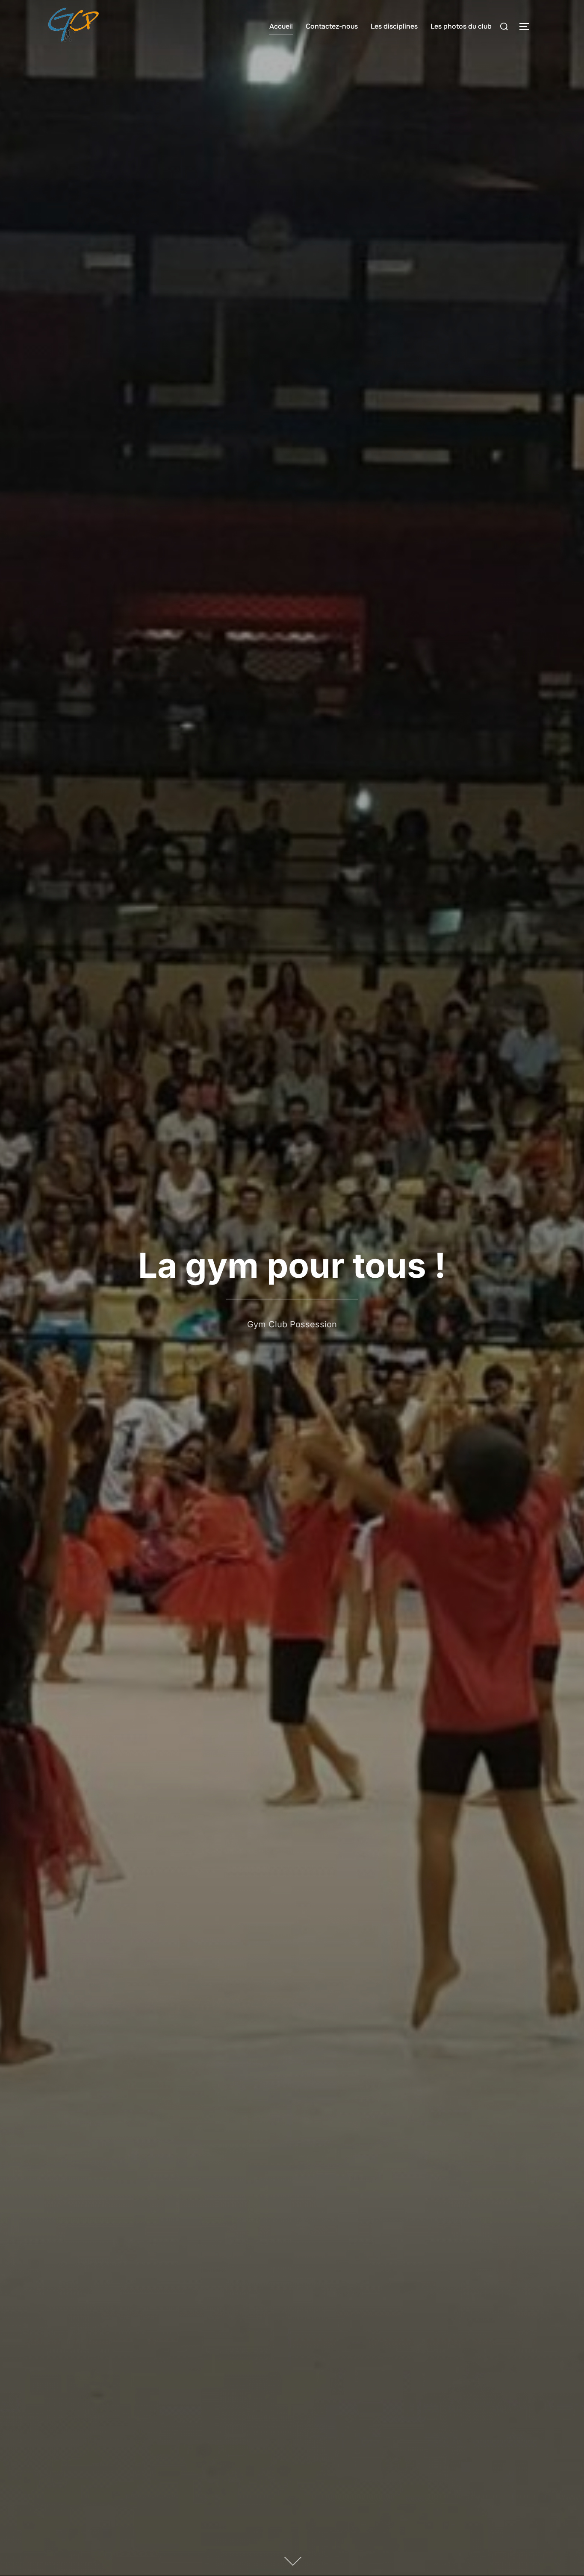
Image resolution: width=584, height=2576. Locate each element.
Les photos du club (461, 26)
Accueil (281, 26)
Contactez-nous (332, 26)
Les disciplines (394, 26)
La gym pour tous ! (292, 1265)
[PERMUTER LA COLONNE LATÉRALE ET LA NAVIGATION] (527, 26)
